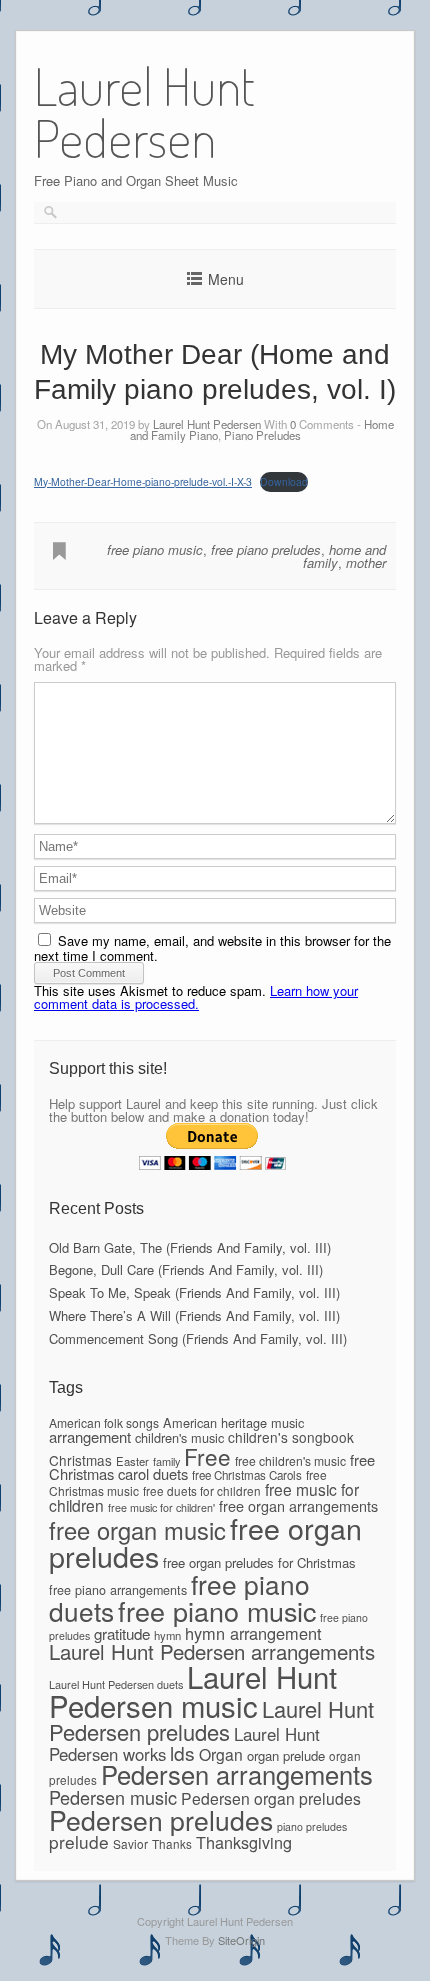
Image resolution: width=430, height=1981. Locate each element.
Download (284, 481)
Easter (132, 1461)
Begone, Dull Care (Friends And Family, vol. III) (186, 1269)
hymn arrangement (253, 1633)
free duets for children (202, 1490)
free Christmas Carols (247, 1475)
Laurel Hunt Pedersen (207, 424)
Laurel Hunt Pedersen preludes (211, 1719)
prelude (79, 1841)
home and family (344, 556)
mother (366, 562)
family (166, 1461)
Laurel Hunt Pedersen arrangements (212, 1651)
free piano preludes (266, 549)
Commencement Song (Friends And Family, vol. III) (198, 1338)
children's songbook (291, 1437)
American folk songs (104, 1422)
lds (182, 1752)
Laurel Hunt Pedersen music (193, 1690)
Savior (130, 1843)
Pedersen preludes (161, 1820)
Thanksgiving (244, 1842)
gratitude (122, 1633)
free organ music (137, 1530)
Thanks (172, 1843)
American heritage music (233, 1422)
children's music (179, 1437)
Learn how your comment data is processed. (196, 997)
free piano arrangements (118, 1590)
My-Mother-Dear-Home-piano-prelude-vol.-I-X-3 (143, 481)
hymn (167, 1635)
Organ (221, 1754)
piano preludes (312, 1826)
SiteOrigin (241, 1940)
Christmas (80, 1460)
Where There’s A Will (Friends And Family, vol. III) (194, 1315)
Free (207, 1456)
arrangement (90, 1436)
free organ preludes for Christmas (259, 1562)
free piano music (155, 549)
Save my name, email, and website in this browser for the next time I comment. (212, 948)
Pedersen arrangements (237, 1774)
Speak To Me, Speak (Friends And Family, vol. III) (194, 1292)
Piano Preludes (262, 435)
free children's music (290, 1460)
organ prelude (286, 1755)
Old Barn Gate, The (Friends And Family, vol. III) (190, 1247)
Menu (226, 279)
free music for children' (161, 1507)
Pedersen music (113, 1797)
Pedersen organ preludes (271, 1798)
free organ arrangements (298, 1505)
